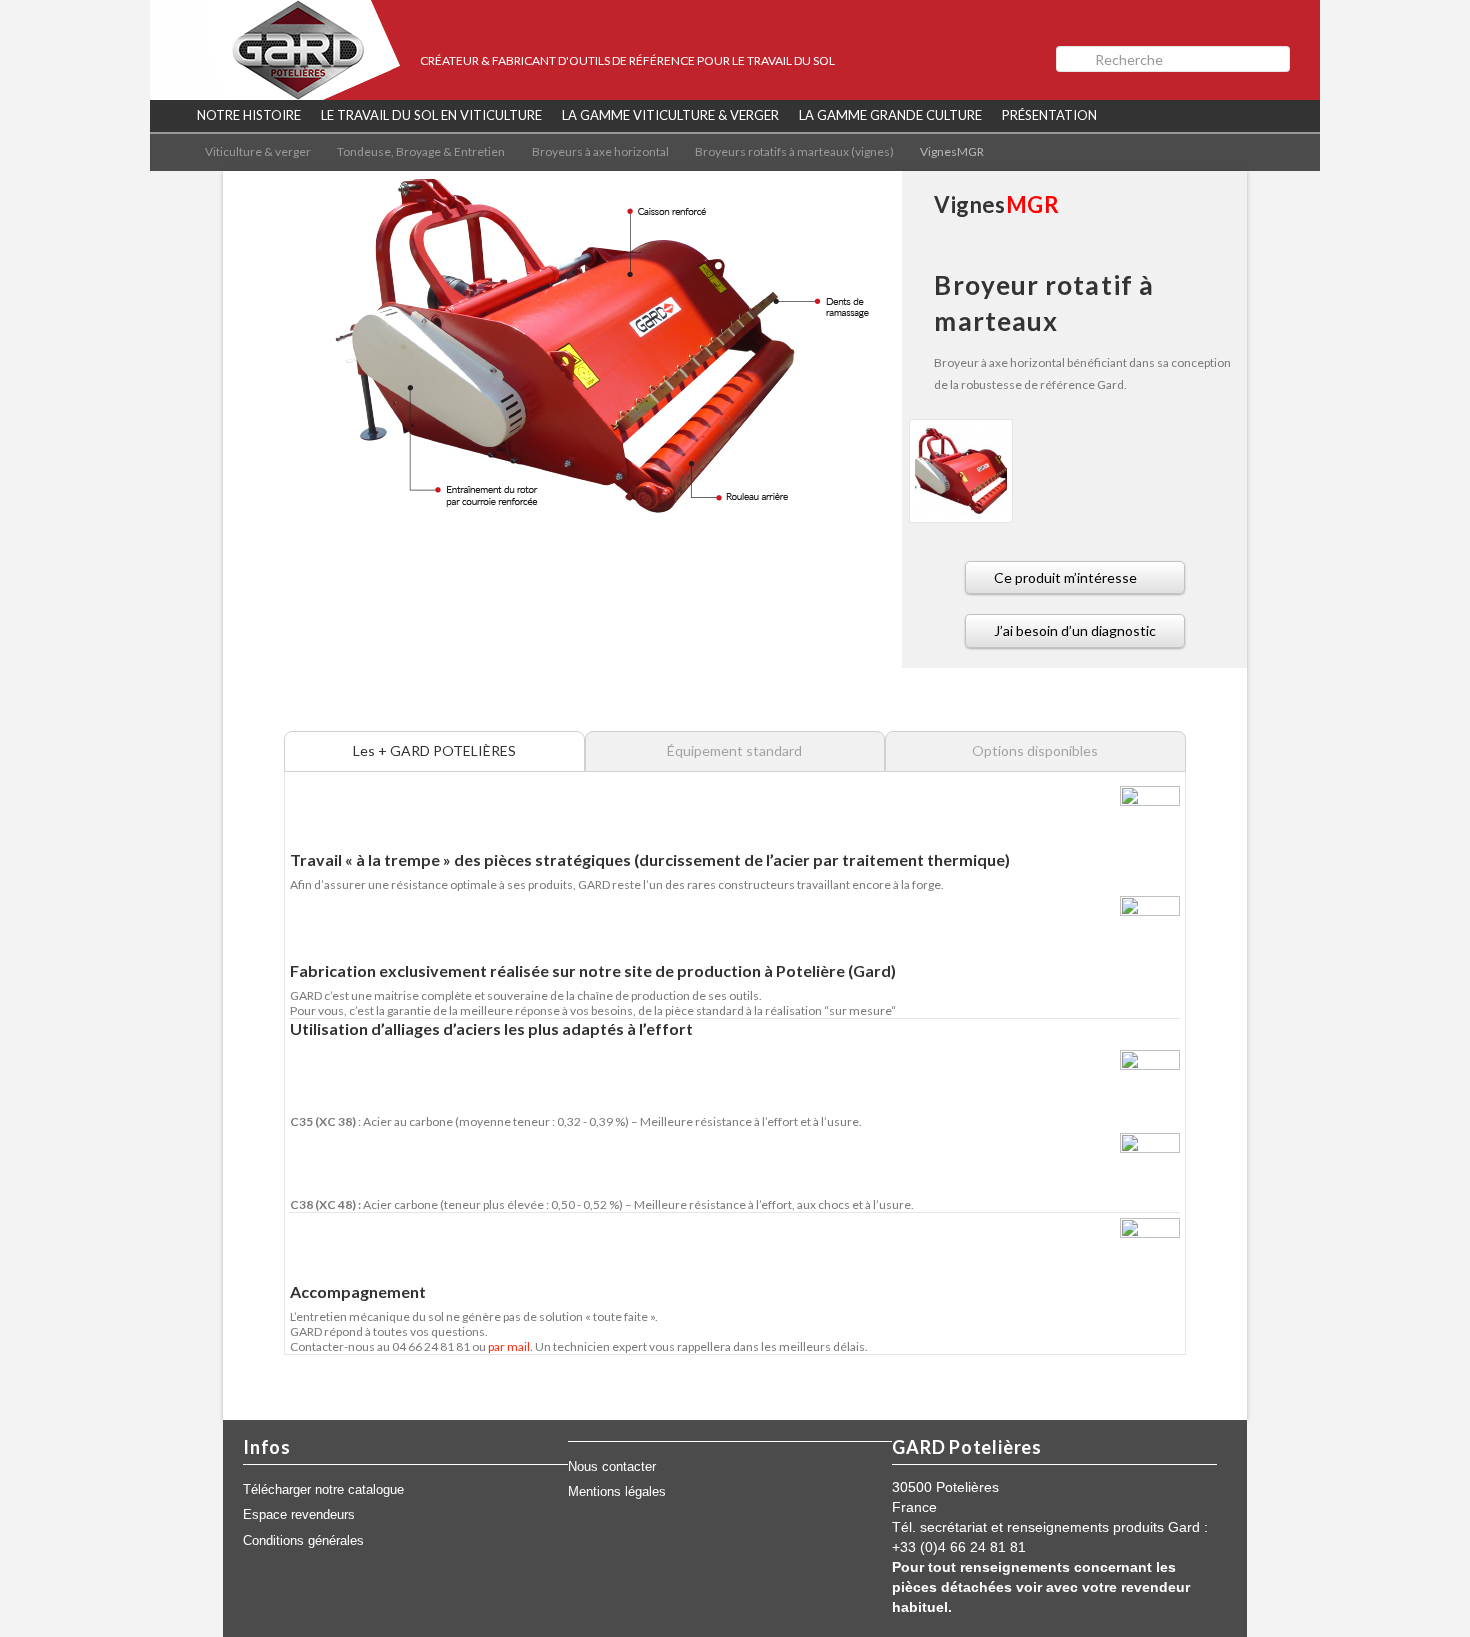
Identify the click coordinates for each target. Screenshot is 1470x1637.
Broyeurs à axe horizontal (600, 151)
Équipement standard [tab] (734, 750)
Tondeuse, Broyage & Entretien (421, 151)
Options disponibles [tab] (1035, 750)
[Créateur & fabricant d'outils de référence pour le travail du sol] (275, 50)
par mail (509, 1346)
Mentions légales (617, 1492)
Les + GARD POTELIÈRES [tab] (434, 750)
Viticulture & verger (258, 151)
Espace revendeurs (299, 1515)
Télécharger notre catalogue (323, 1490)
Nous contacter (612, 1467)
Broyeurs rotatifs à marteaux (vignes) (794, 151)
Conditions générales (303, 1541)
